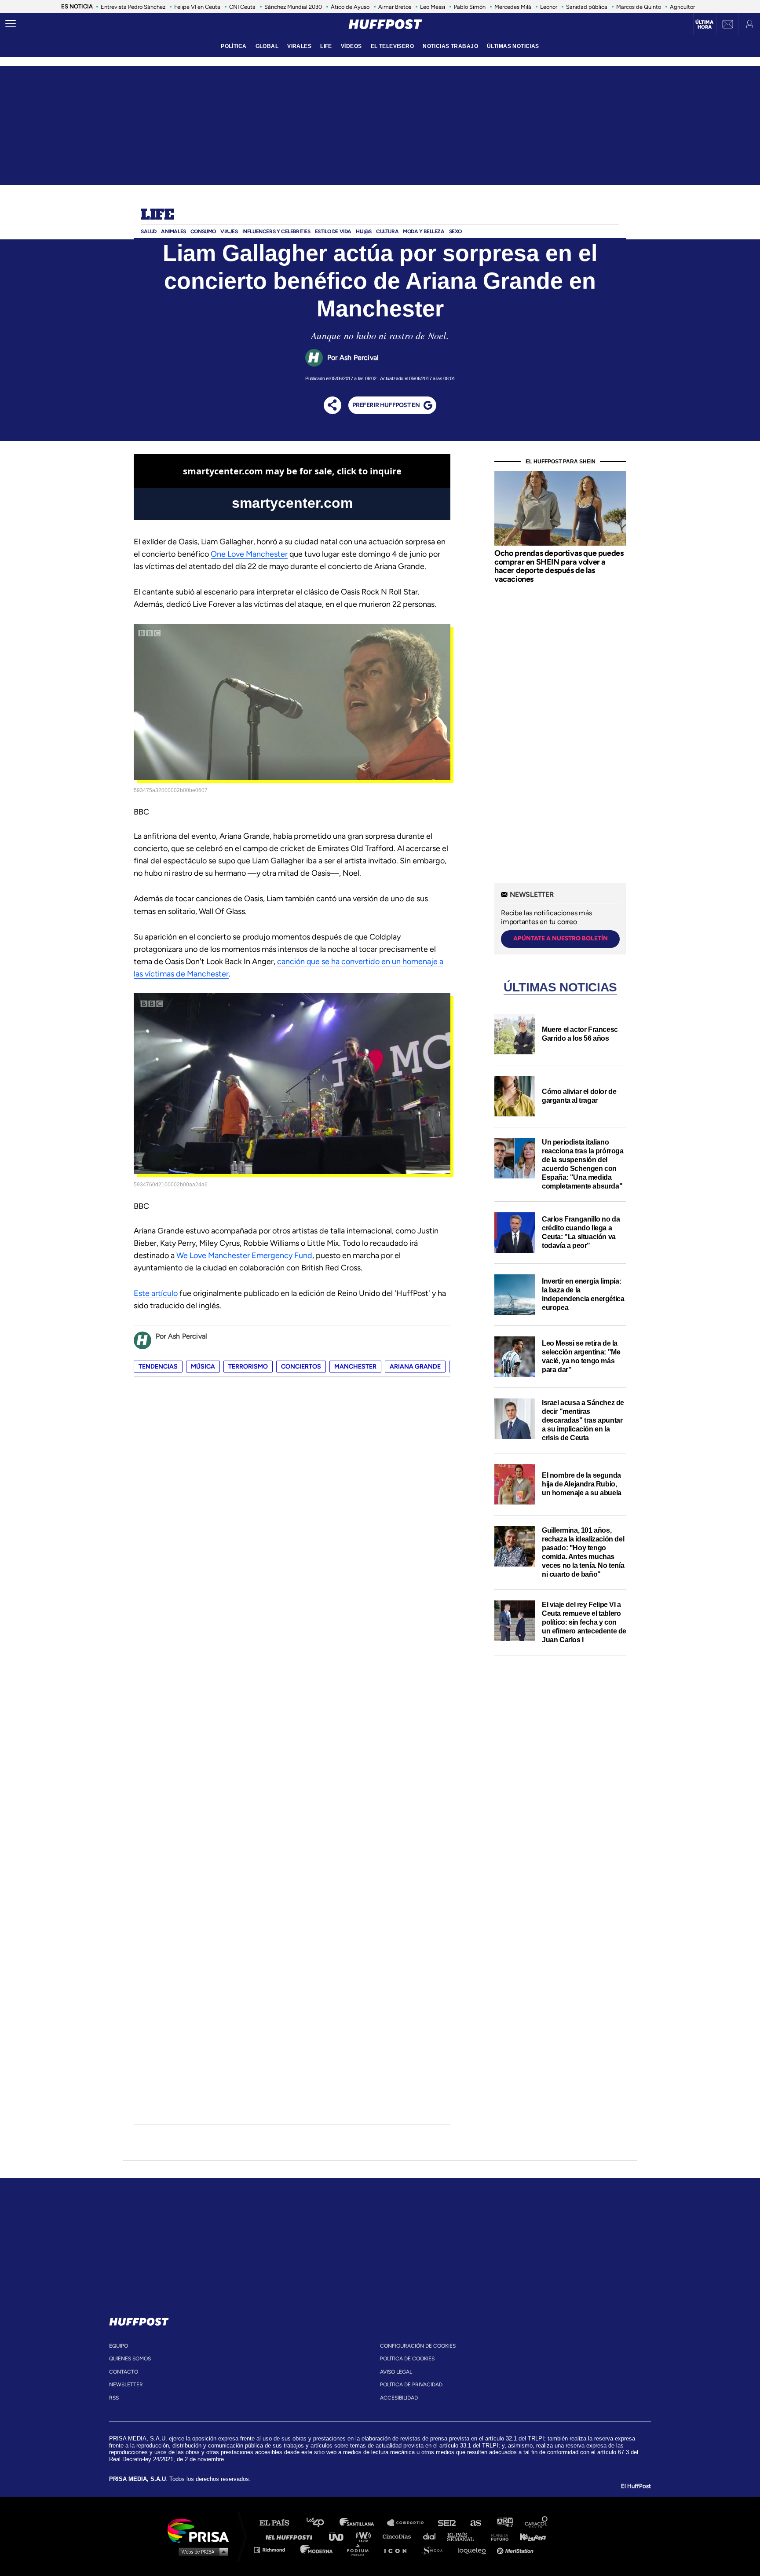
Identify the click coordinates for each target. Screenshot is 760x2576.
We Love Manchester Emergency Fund (244, 1255)
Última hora (704, 25)
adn (504, 2523)
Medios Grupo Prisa (201, 2551)
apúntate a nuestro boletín (561, 938)
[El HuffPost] (385, 24)
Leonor (549, 7)
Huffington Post (291, 2536)
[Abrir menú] (11, 24)
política (234, 46)
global (267, 46)
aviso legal (396, 2372)
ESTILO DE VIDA (333, 231)
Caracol (537, 2523)
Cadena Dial (432, 2536)
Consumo (203, 231)
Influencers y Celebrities (276, 231)
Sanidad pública (587, 7)
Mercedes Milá (513, 7)
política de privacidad (411, 2385)
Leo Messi (433, 7)
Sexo (455, 231)
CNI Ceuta (242, 7)
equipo (119, 2346)
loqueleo (474, 2549)
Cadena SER (447, 2523)
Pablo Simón (470, 7)
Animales (174, 231)
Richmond (274, 2549)
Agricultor (682, 7)
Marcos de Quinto (639, 7)
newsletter (126, 2385)
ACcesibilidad (399, 2398)
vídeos (351, 46)
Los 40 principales (322, 2523)
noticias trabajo (450, 46)
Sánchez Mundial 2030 (293, 7)
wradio (365, 2536)
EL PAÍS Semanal (465, 2536)
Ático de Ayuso (350, 7)
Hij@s (364, 231)
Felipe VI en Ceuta (197, 7)
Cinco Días (399, 2536)
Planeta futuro (497, 2536)
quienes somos (130, 2359)
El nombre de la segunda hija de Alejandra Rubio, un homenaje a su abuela (582, 1484)
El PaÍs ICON (398, 2549)
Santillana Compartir (409, 2523)
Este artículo (156, 1293)
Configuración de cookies (418, 2346)
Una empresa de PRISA (201, 2530)
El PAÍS (280, 2523)
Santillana (363, 2523)
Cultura (387, 231)
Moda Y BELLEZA (424, 231)
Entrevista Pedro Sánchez (133, 7)
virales (299, 46)
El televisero (393, 46)
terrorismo (248, 1367)
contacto (124, 2372)
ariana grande (415, 1367)
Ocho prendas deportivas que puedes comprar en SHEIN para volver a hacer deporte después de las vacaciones (559, 566)
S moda (435, 2549)
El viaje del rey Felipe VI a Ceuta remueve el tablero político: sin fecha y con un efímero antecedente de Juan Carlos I (584, 1622)
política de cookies (407, 2359)
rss (114, 2398)
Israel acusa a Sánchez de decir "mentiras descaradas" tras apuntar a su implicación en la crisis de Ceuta (583, 1420)
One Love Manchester (249, 554)
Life (157, 215)
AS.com (475, 2523)
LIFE (326, 46)
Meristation (516, 2549)
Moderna (317, 2549)
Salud (149, 231)
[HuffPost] (139, 2320)
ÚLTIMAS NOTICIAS (513, 46)
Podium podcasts (361, 2549)
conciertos (301, 1367)
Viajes (229, 231)
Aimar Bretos (395, 7)
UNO (340, 2536)
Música (203, 1367)
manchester (355, 1367)
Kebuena (529, 2536)
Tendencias (158, 1367)
